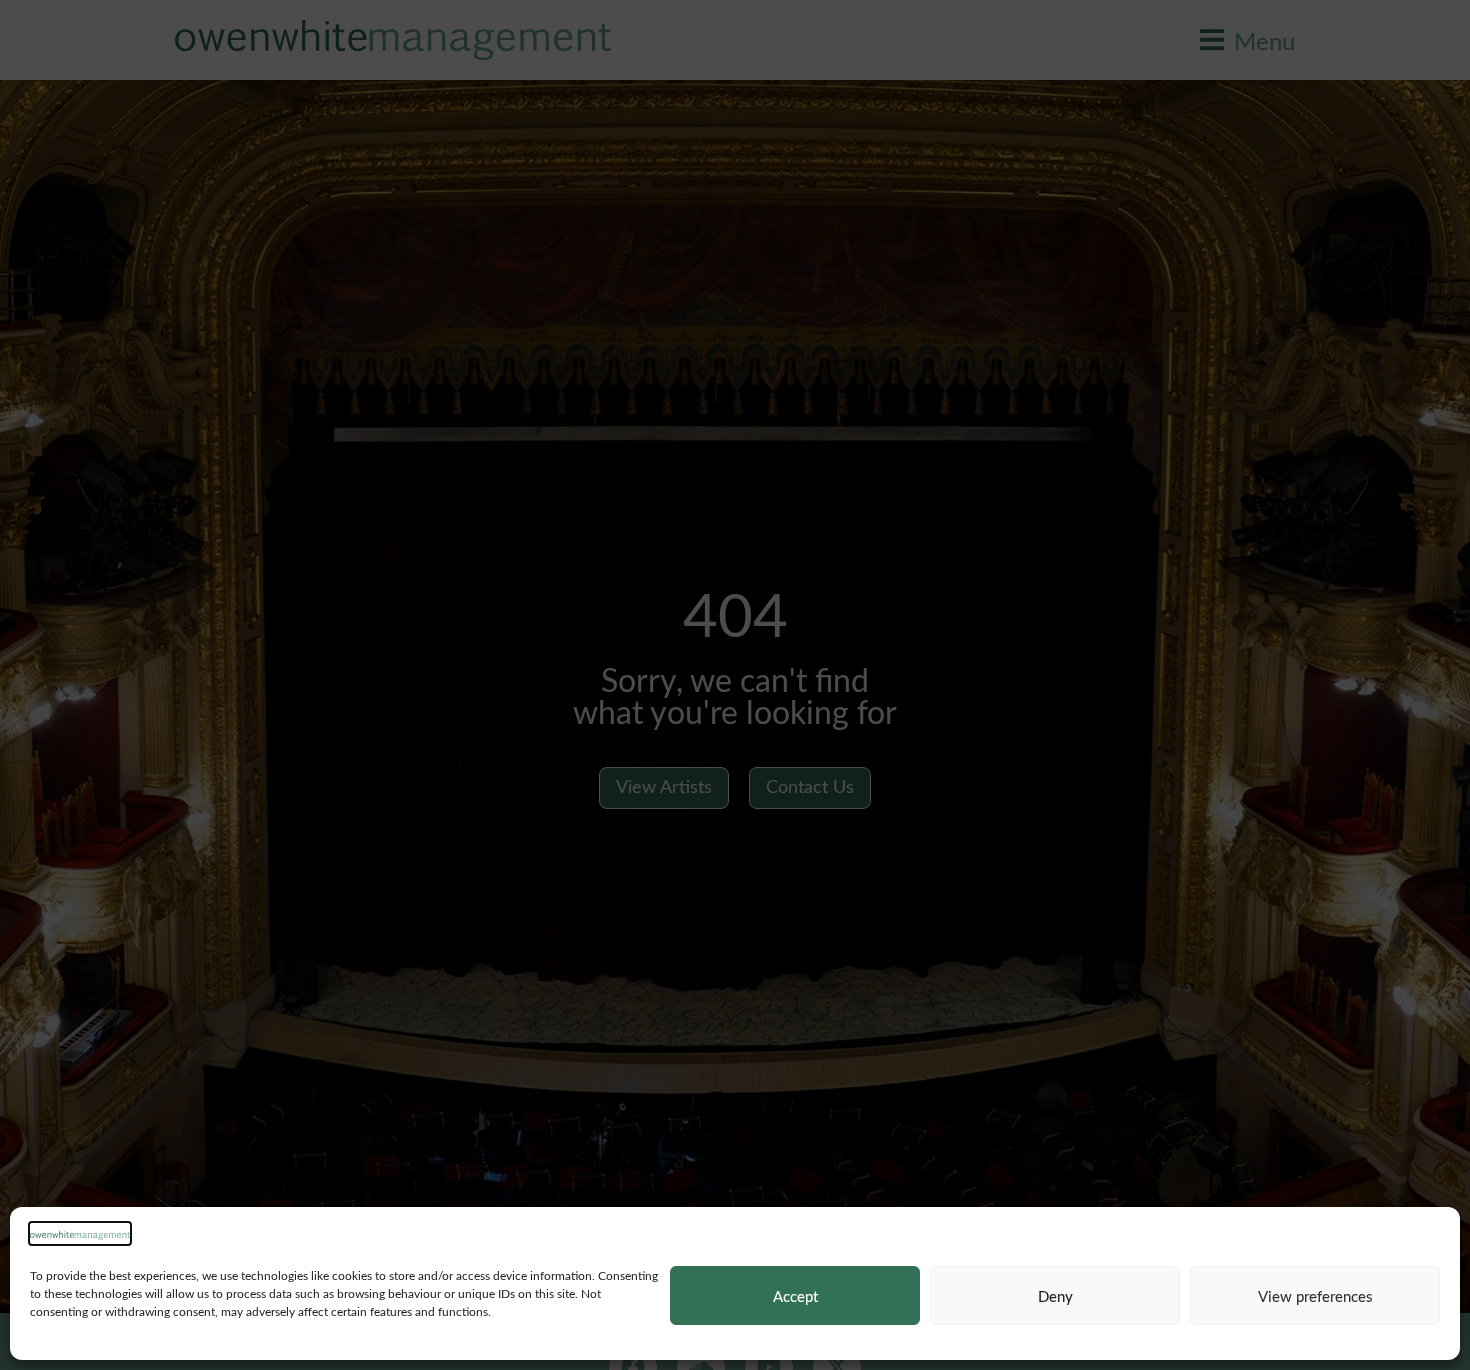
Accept (795, 1296)
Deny (1055, 1296)
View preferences (1315, 1296)
